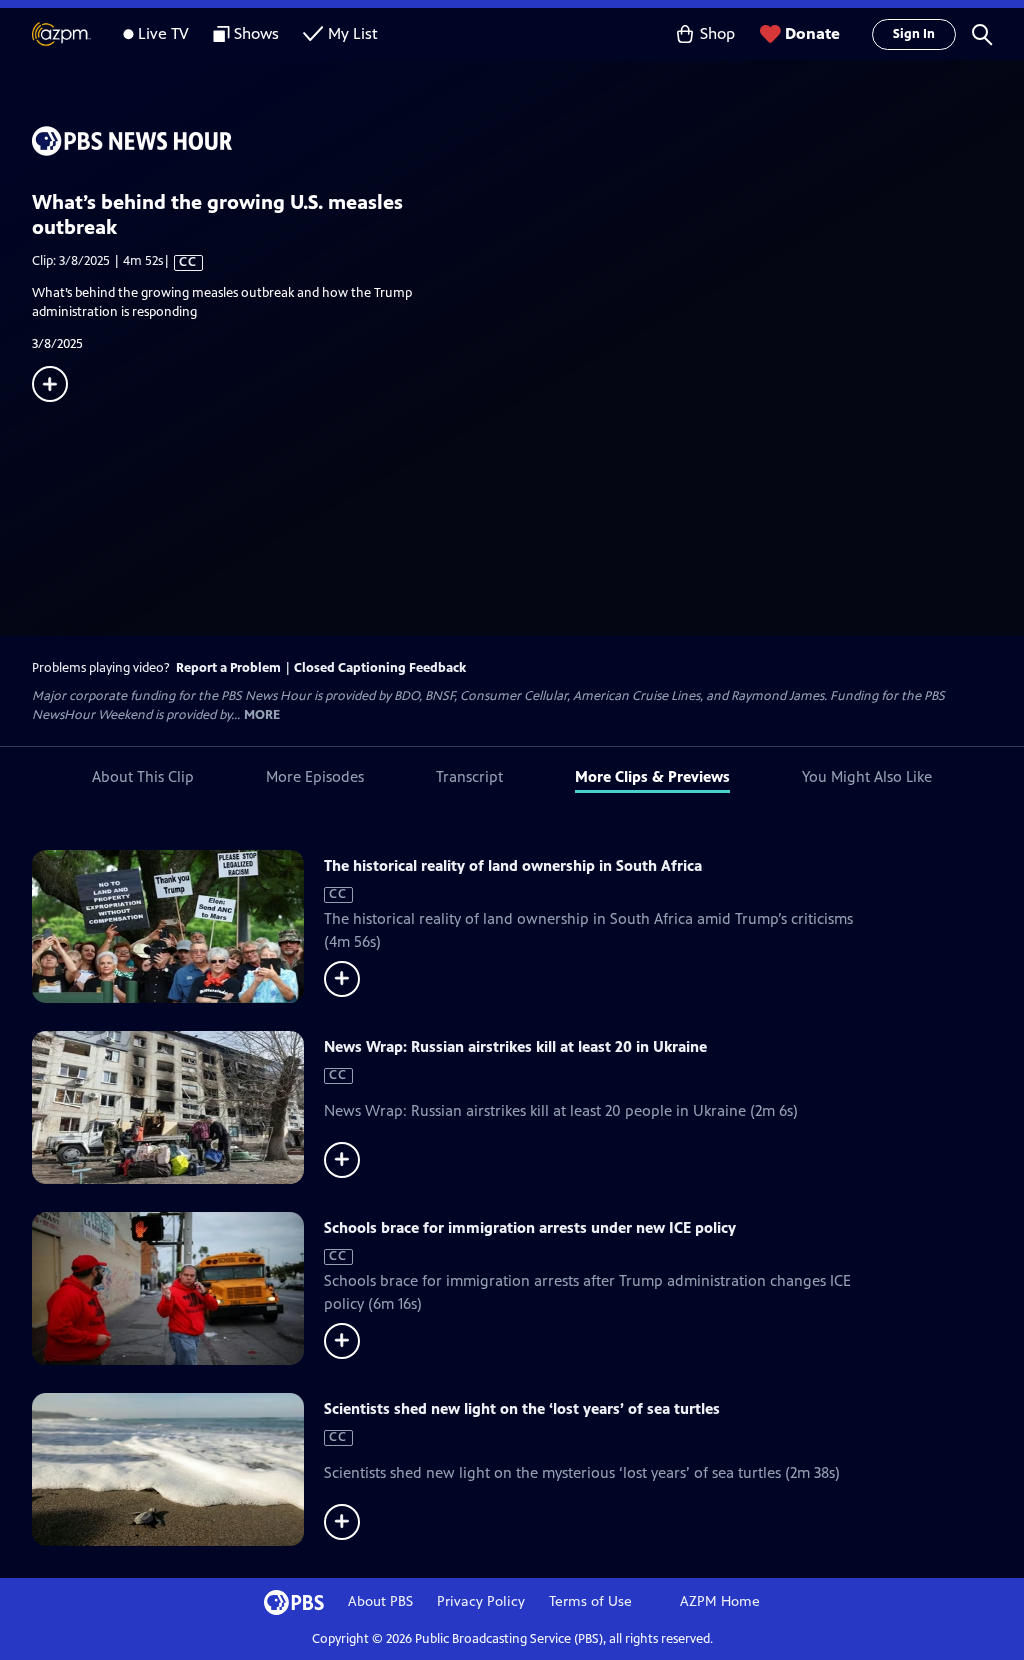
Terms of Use (590, 1601)
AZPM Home (720, 1601)
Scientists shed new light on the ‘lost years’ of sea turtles (522, 1408)
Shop (717, 33)
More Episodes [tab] (315, 776)
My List (353, 33)
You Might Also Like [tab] (867, 776)
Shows (256, 33)
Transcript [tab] (469, 776)
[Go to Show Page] (528, 141)
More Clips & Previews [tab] (652, 776)
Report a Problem (228, 668)
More (262, 715)
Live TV (163, 33)
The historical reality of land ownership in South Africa (513, 865)
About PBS (380, 1601)
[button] (982, 34)
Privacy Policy (481, 1601)
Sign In (914, 34)
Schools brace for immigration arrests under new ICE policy (530, 1227)
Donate (812, 33)
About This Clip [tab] (143, 776)
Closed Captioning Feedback (380, 668)
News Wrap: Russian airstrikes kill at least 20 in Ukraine (515, 1046)
